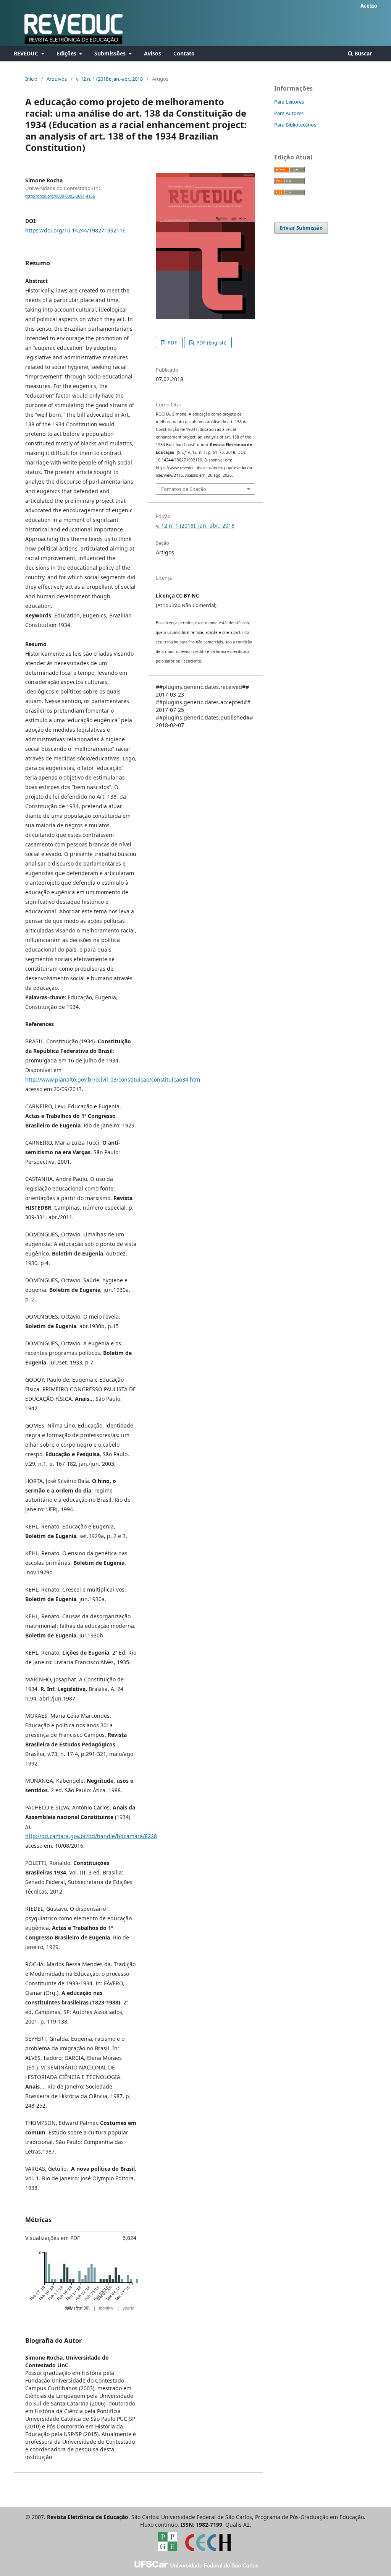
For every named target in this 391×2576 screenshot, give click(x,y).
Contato (184, 53)
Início (31, 79)
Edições (67, 53)
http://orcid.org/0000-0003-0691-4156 (60, 196)
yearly (128, 2308)
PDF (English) (211, 343)
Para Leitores (289, 102)
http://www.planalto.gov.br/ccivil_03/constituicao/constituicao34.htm (113, 1079)
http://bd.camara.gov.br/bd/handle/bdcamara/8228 (91, 1836)
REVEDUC (27, 53)
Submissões (111, 53)
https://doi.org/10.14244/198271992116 (75, 230)
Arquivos (57, 79)
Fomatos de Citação (184, 489)
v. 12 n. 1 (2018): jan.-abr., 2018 (109, 79)
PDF (172, 343)
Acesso (369, 6)
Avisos (153, 53)
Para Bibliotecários (295, 125)
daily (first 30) (77, 2308)
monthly (106, 2308)
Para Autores (289, 113)
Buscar (362, 53)
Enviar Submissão (301, 228)
